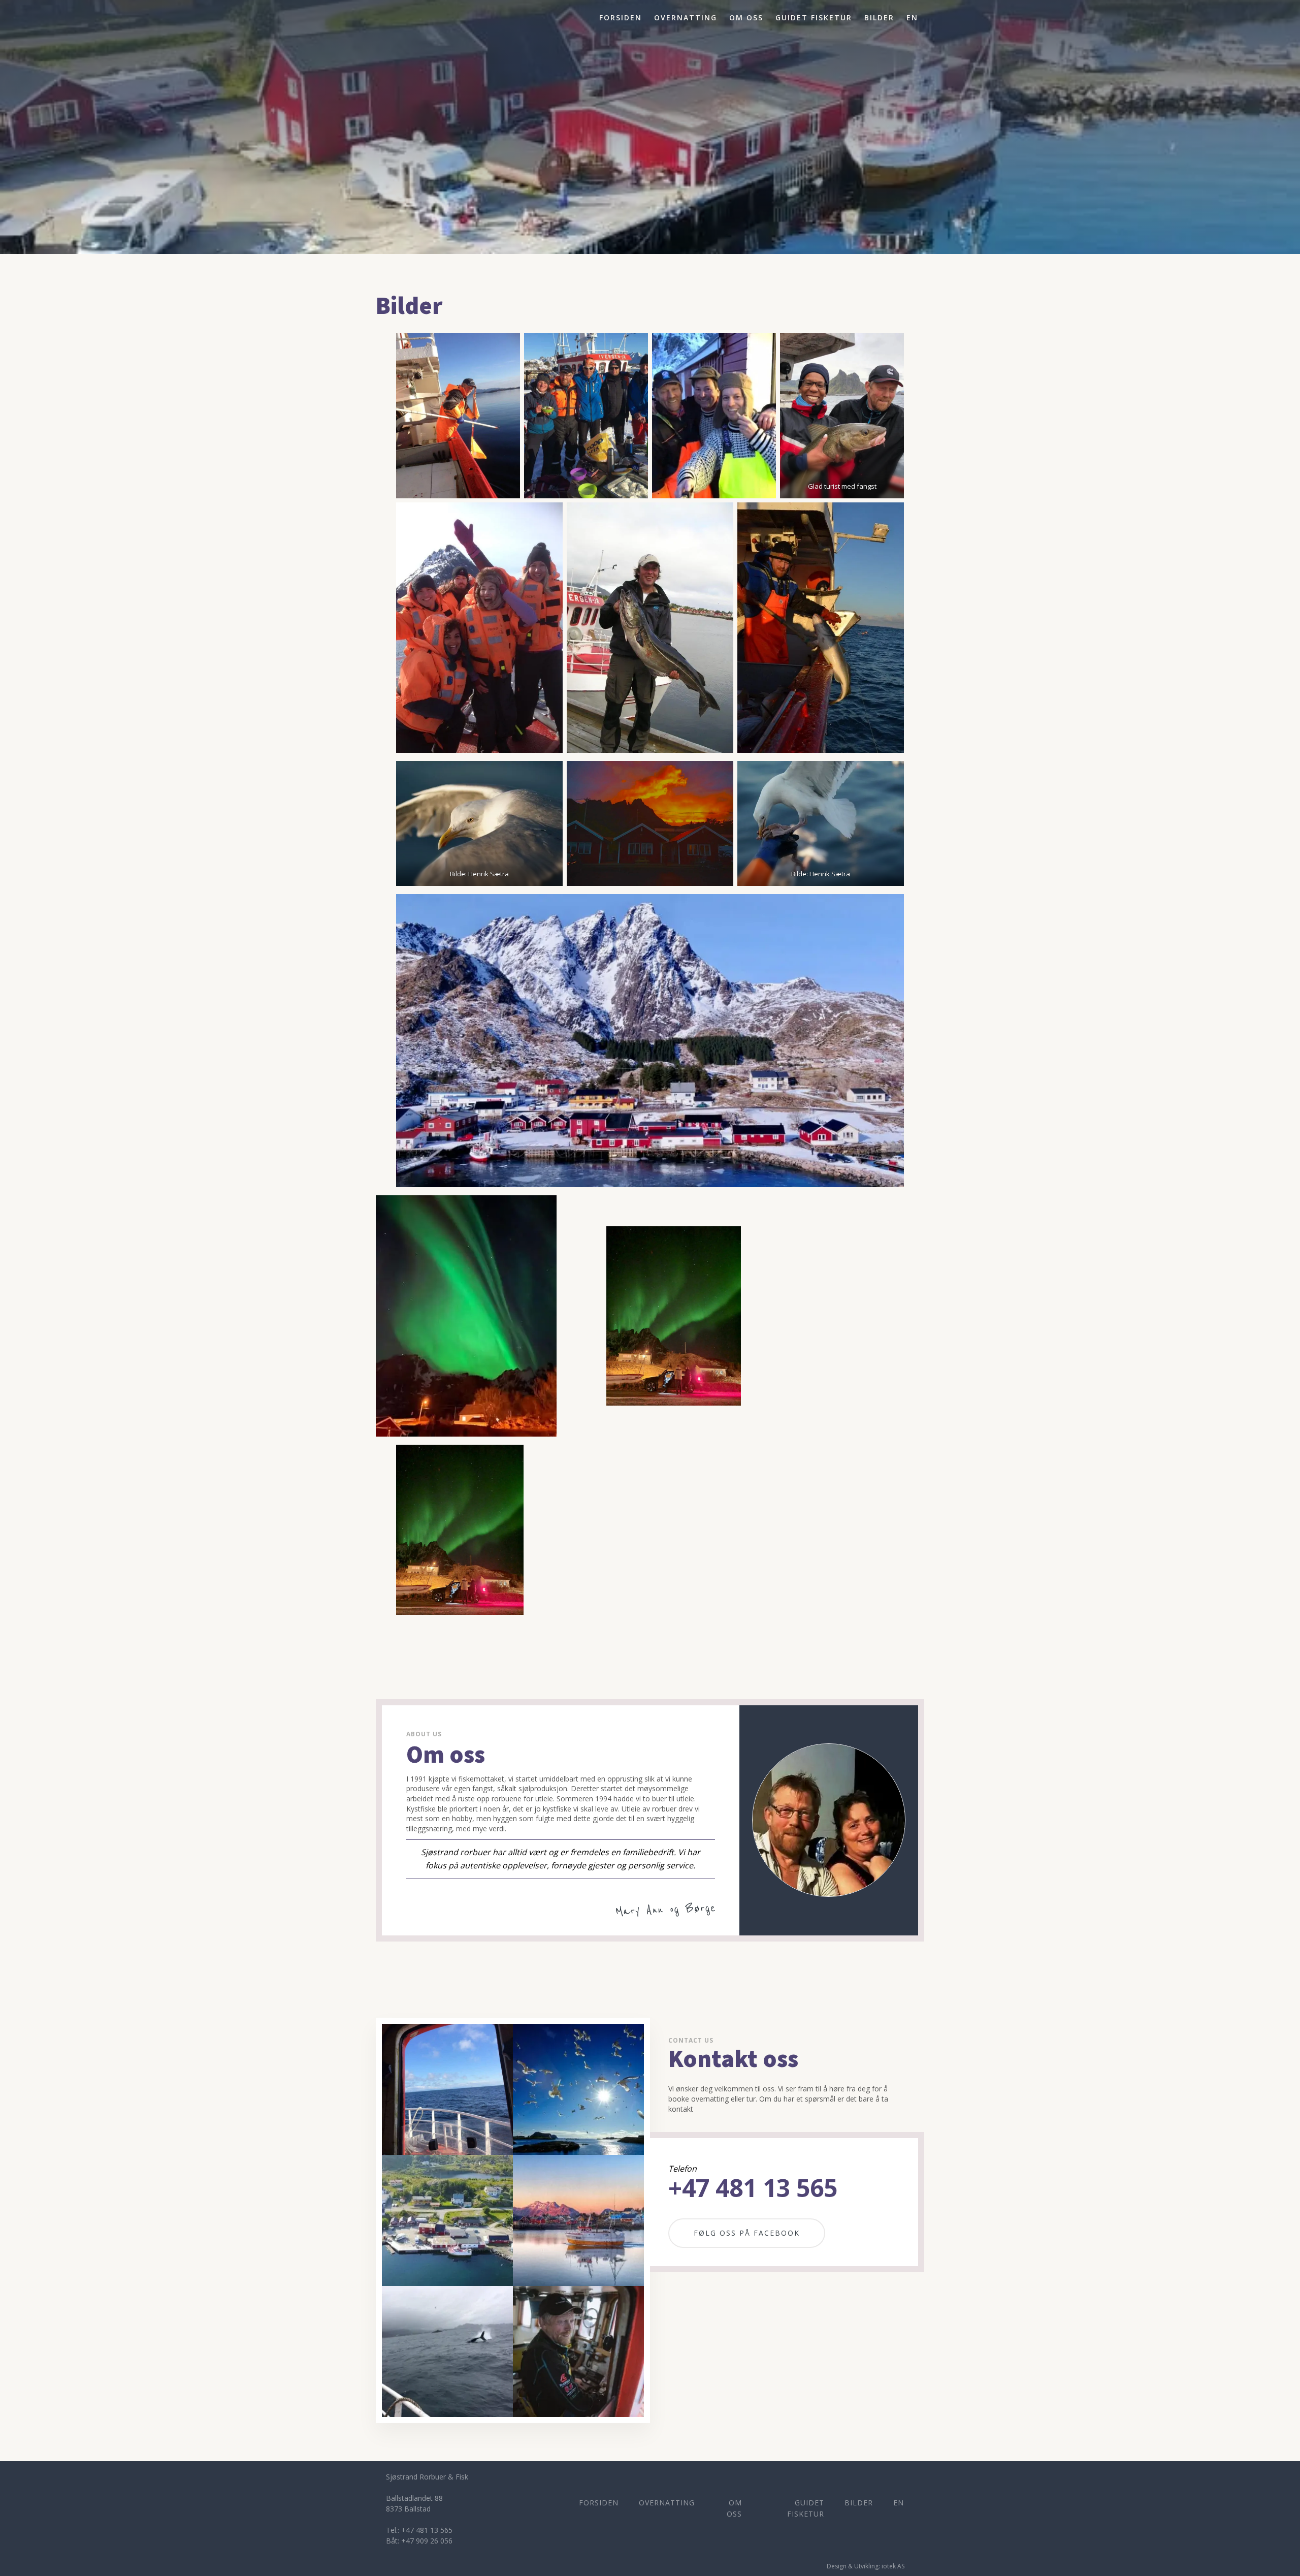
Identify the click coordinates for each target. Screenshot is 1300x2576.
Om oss (746, 18)
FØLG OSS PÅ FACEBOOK (747, 2233)
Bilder (879, 18)
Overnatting (686, 18)
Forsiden (621, 18)
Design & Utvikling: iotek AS (866, 2566)
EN (912, 18)
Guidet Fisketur (814, 18)
